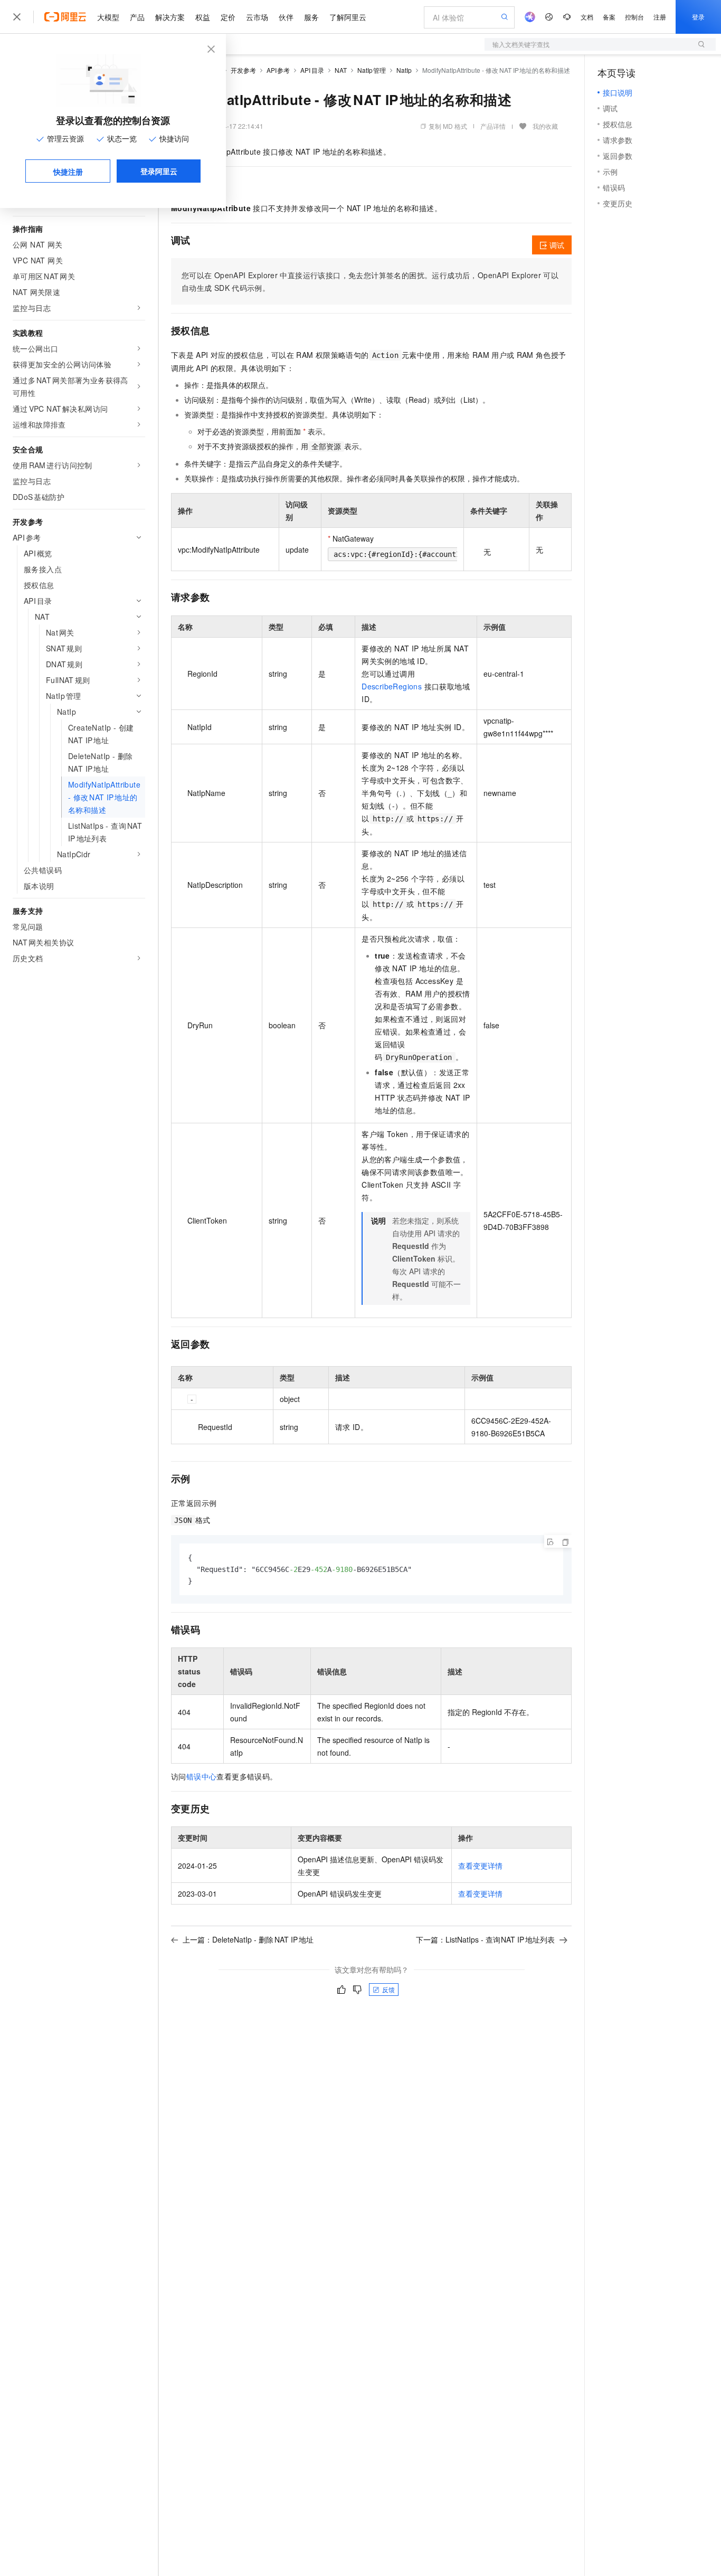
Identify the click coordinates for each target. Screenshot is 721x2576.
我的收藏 (545, 126)
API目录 (312, 70)
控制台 (634, 17)
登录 (698, 17)
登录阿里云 (159, 171)
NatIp (404, 70)
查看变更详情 (480, 1865)
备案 (609, 17)
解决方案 (170, 17)
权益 (203, 17)
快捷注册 (68, 172)
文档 (587, 17)
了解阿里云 (348, 17)
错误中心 (202, 1776)
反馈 (388, 1989)
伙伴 (286, 17)
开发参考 (243, 70)
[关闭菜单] (17, 17)
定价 (228, 17)
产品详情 (493, 126)
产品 (137, 17)
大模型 (108, 17)
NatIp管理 (372, 70)
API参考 (278, 70)
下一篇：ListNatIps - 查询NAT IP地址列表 (486, 1939)
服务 (311, 17)
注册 (660, 17)
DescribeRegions (392, 686)
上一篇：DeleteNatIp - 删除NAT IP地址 (248, 1939)
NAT (341, 70)
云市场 (257, 17)
